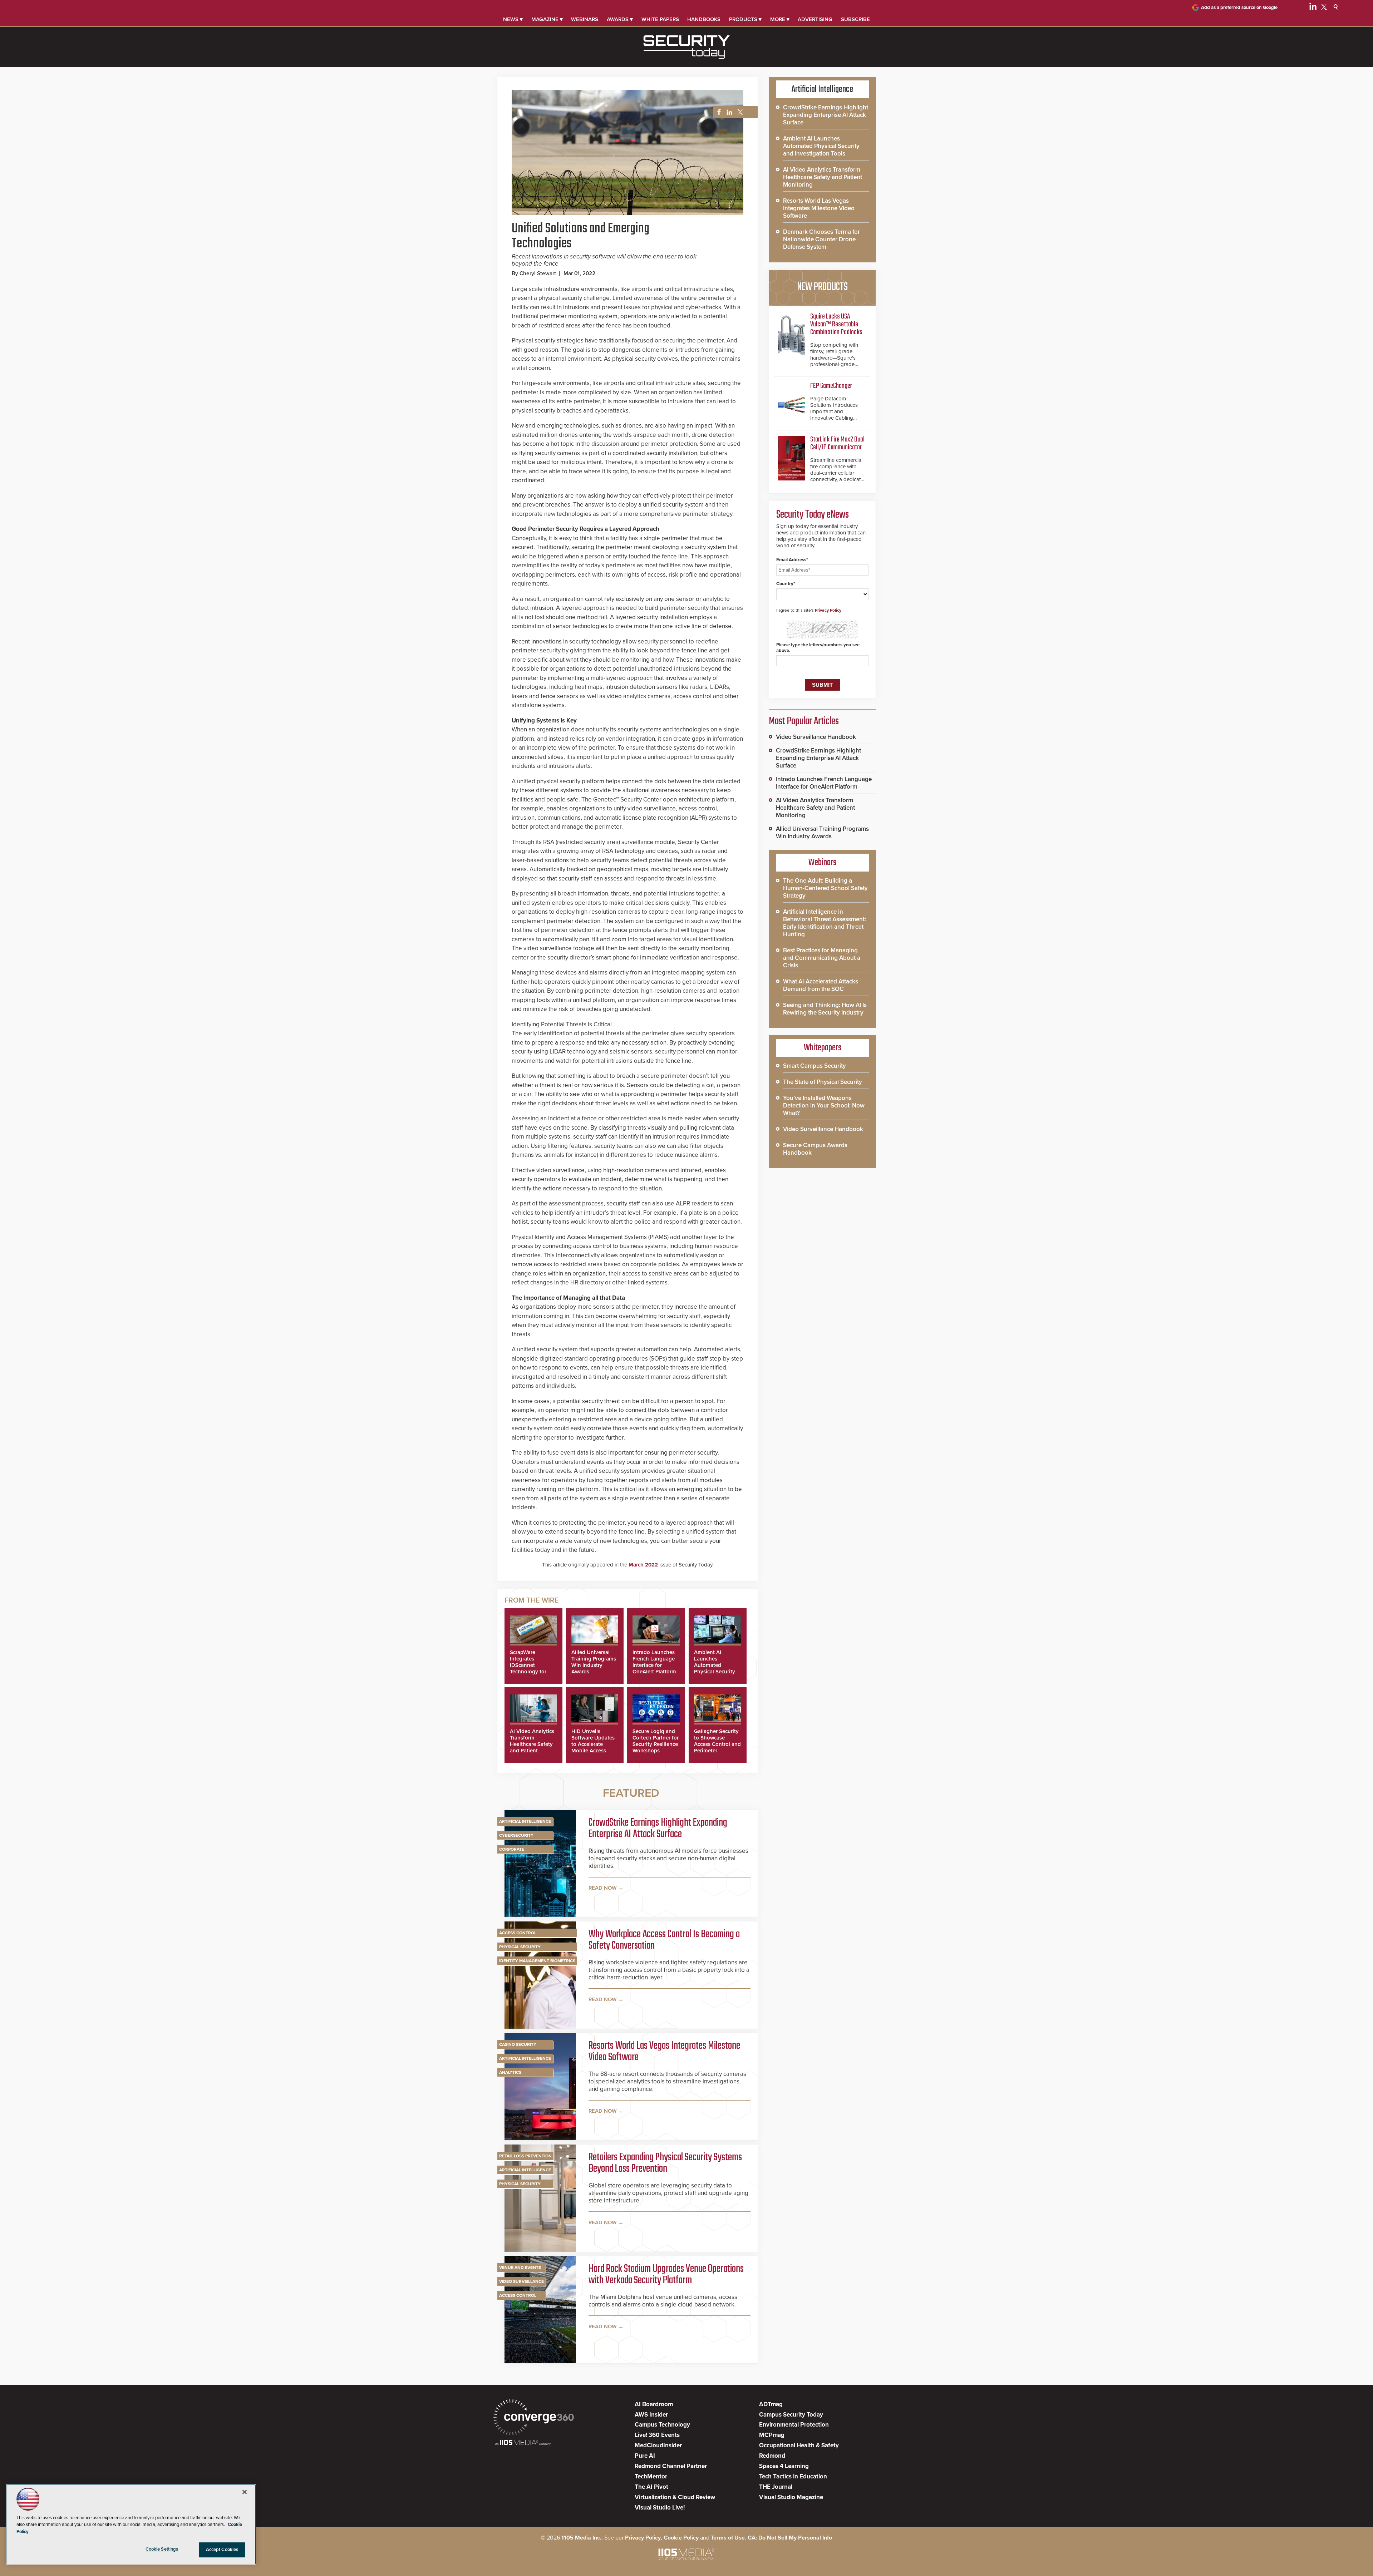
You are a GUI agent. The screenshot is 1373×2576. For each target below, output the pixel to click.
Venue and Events (520, 2267)
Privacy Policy (828, 610)
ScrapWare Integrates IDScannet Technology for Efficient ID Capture (528, 1668)
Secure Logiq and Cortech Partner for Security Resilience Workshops (656, 1741)
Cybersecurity (516, 1835)
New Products (822, 287)
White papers (660, 19)
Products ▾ (745, 19)
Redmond (772, 2456)
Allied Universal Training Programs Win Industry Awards (594, 1662)
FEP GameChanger (831, 386)
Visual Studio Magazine (791, 2497)
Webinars (585, 19)
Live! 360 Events (657, 2435)
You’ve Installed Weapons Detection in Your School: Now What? (824, 1106)
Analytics (510, 2072)
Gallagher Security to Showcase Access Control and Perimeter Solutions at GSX (717, 1744)
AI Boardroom (654, 2404)
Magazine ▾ (547, 19)
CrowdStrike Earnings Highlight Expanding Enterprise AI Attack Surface (658, 1829)
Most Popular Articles (804, 721)
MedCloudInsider (658, 2445)
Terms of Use (728, 2538)
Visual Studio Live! (660, 2508)
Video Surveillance (521, 2281)
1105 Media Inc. (581, 2538)
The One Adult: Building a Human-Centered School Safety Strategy (825, 888)
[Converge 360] (534, 2418)
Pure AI (645, 2456)
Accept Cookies (222, 2550)
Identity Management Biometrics (537, 1961)
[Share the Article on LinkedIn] (728, 112)
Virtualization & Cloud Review (675, 2497)
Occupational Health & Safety (799, 2445)
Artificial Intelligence (525, 1821)
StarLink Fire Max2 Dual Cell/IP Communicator (837, 443)
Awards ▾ (620, 19)
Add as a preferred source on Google (1239, 8)
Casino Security (518, 2044)
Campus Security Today (791, 2415)
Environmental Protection (794, 2425)
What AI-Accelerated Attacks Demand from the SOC (821, 985)
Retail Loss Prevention (525, 2156)
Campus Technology (662, 2425)
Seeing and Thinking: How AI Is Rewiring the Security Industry (825, 1009)
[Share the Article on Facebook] (717, 112)
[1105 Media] (523, 2443)
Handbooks (704, 19)
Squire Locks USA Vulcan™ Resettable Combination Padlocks (836, 324)
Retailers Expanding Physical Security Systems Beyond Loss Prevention (665, 2163)
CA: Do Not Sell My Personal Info (790, 2538)
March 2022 (643, 1565)
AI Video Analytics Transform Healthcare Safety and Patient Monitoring (532, 1744)
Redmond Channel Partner (671, 2466)
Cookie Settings (162, 2549)
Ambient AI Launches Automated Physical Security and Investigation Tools (715, 1668)
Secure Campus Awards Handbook (815, 1149)
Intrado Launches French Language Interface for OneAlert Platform (654, 1662)
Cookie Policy (681, 2538)
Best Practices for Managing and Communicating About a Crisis (822, 958)
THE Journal (776, 2487)
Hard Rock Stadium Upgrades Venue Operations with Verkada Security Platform (666, 2275)
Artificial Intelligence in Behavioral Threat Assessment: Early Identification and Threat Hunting (825, 923)
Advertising (815, 19)
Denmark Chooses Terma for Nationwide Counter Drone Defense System (821, 239)
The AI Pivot (651, 2487)
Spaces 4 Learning (784, 2466)
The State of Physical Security (823, 1082)
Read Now (603, 1888)
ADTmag (771, 2404)
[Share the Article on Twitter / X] (739, 112)
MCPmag (772, 2435)
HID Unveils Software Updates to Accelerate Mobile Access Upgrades (593, 1744)
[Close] (245, 2492)
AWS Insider (651, 2415)
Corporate (512, 1849)
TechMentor (651, 2476)
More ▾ (780, 19)
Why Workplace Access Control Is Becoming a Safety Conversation (664, 1940)
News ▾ (513, 19)
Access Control (518, 1933)
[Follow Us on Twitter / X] (1324, 8)
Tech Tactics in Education (793, 2476)
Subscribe (855, 19)
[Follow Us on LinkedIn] (1313, 8)
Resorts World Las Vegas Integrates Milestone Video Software (664, 2052)
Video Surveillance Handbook (816, 737)
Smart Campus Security (815, 1066)
